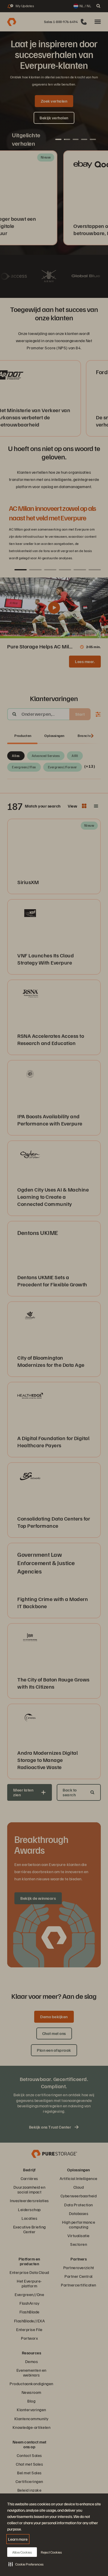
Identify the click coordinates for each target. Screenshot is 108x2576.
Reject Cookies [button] (51, 2552)
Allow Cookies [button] (22, 2552)
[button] (26, 2564)
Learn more (18, 2539)
